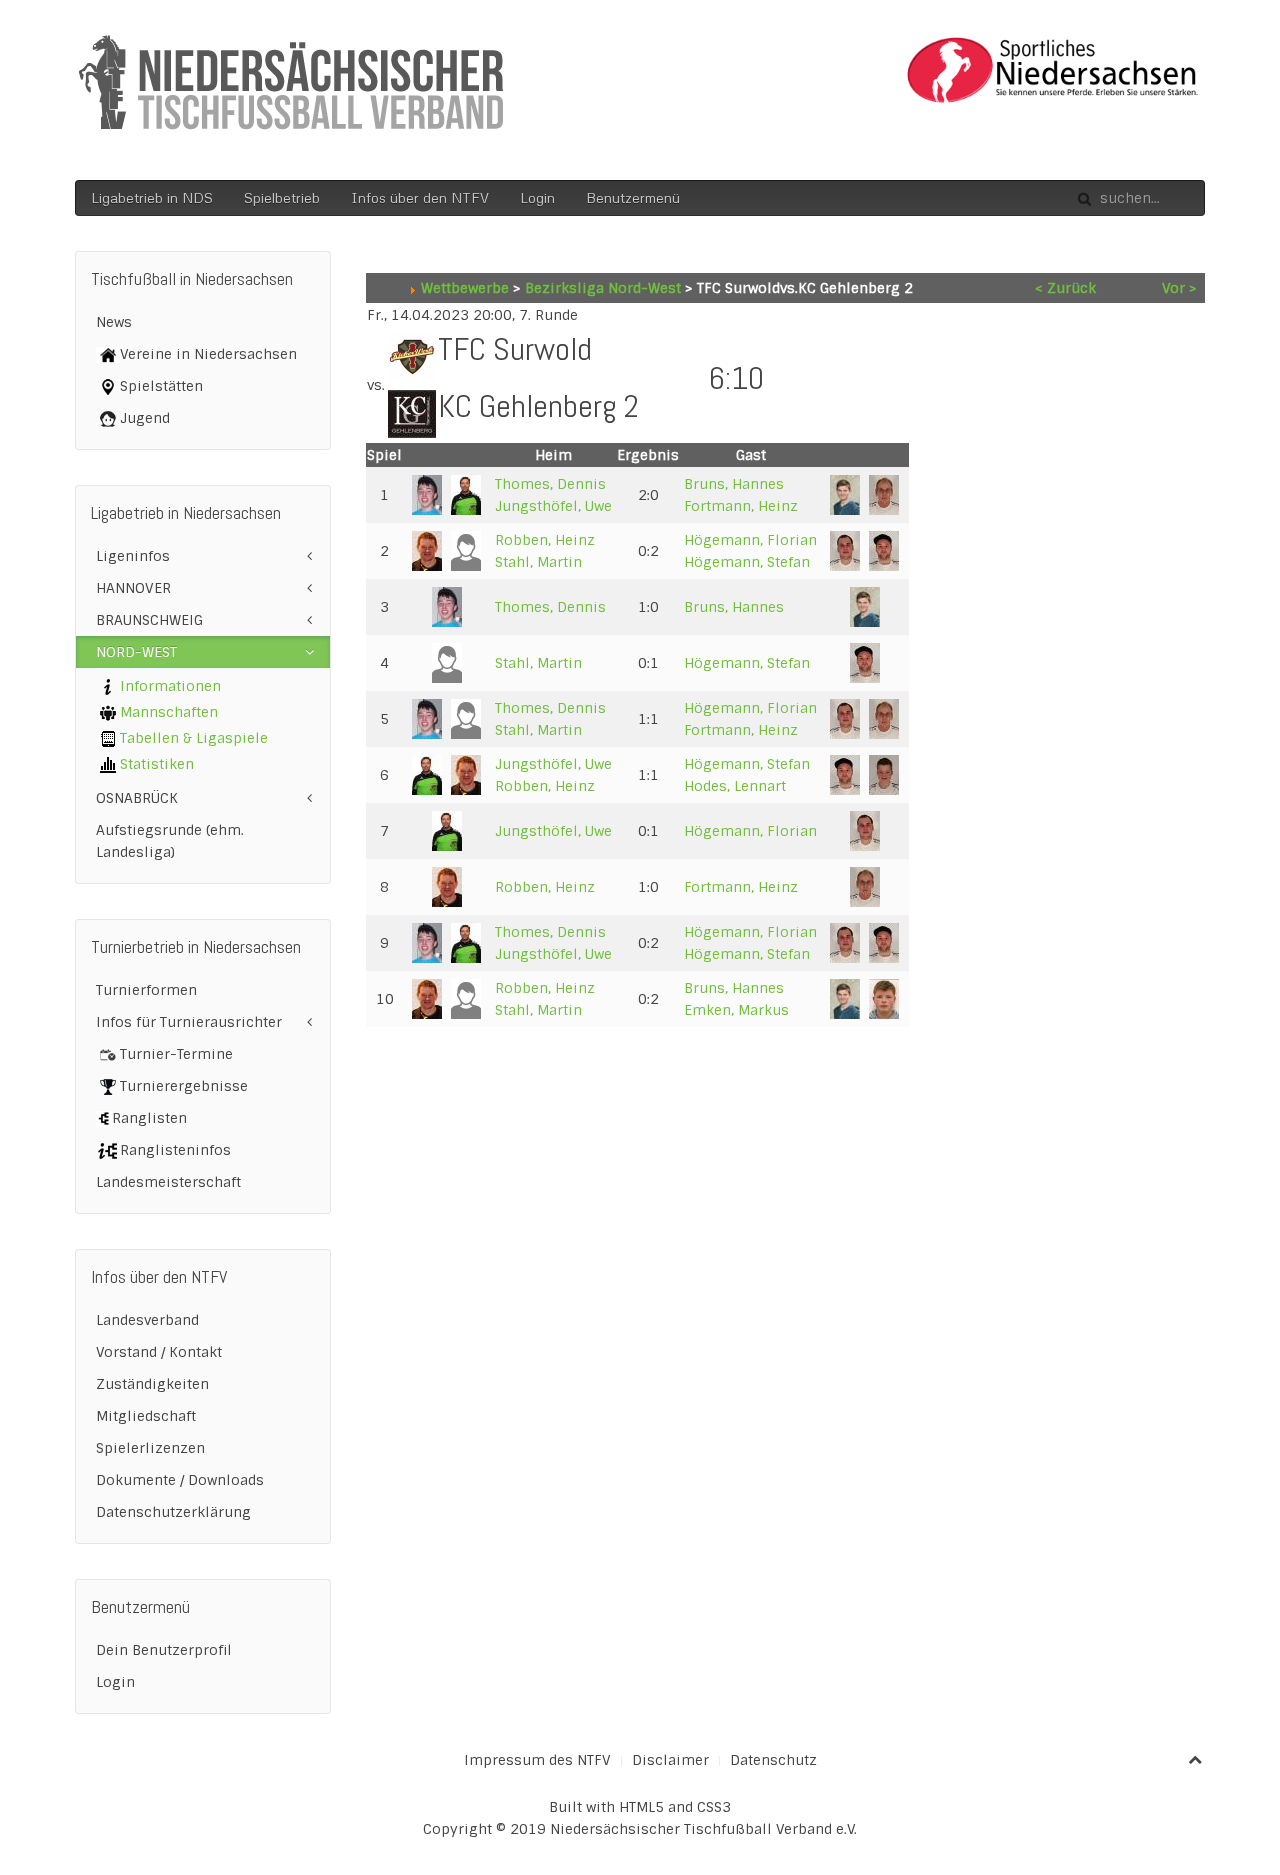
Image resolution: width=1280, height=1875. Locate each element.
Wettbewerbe (465, 288)
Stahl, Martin (538, 562)
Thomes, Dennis (550, 484)
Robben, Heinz (545, 540)
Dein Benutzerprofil (164, 1650)
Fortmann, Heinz (741, 506)
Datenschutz (773, 1760)
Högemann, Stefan (747, 562)
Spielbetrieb (282, 197)
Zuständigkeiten (152, 1384)
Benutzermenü (633, 197)
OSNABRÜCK (137, 798)
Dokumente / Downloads (180, 1480)
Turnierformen (146, 990)
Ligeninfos (133, 556)
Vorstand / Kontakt (159, 1352)
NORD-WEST (136, 652)
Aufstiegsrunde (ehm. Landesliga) (170, 841)
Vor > (1179, 288)
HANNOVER (133, 588)
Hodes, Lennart (735, 786)
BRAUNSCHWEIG (149, 620)
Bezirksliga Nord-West (603, 288)
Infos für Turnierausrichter (189, 1022)
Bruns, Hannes (734, 484)
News (114, 322)
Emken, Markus (736, 1010)
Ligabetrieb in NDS (152, 197)
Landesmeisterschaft (168, 1182)
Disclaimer (670, 1760)
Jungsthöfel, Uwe (553, 506)
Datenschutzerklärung (173, 1512)
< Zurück (1065, 288)
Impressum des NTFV (537, 1760)
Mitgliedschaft (146, 1416)
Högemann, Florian (750, 540)
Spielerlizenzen (150, 1448)
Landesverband (147, 1320)
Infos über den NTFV (420, 197)
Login (537, 197)
